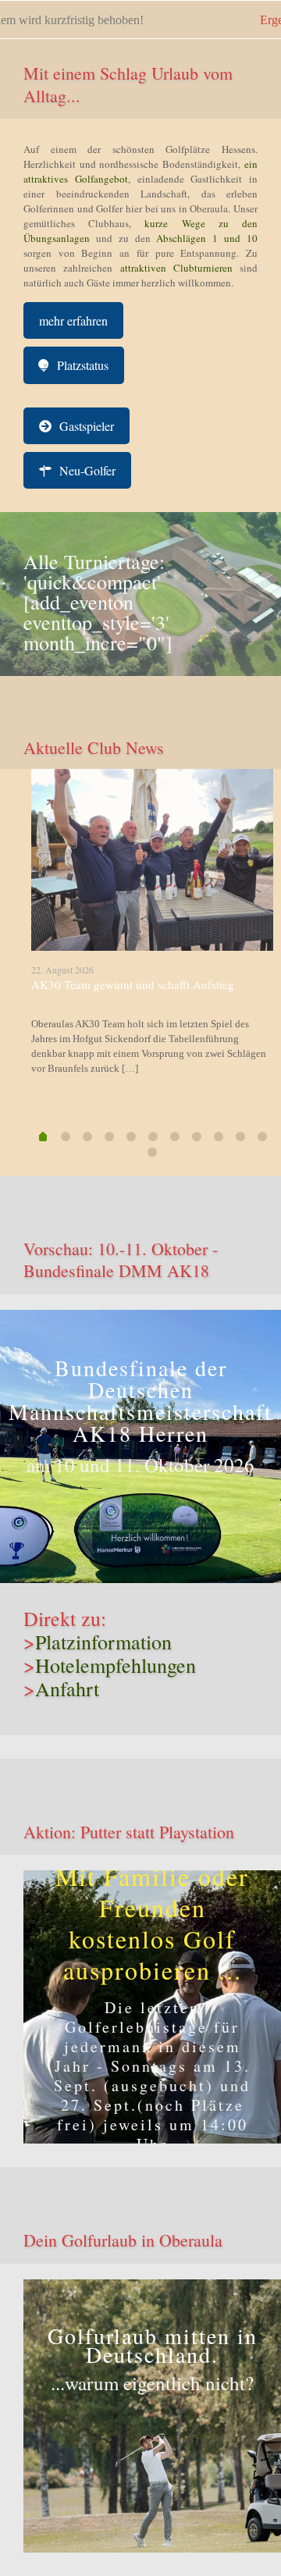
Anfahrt (67, 1688)
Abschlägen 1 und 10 (204, 238)
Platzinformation (103, 1642)
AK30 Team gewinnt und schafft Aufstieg (133, 984)
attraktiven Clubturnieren (176, 268)
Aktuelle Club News (94, 747)
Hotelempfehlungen (116, 1665)
